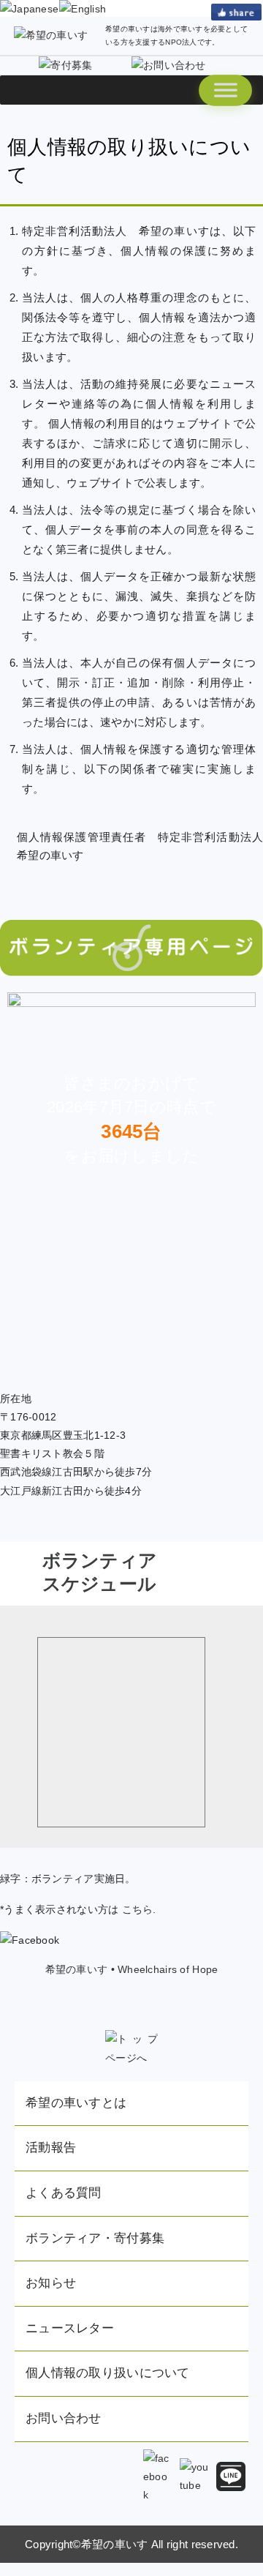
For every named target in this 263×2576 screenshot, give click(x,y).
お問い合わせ (64, 2418)
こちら (138, 1909)
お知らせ (51, 2283)
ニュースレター (70, 2328)
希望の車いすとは (76, 2103)
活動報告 (51, 2148)
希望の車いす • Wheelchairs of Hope (132, 1969)
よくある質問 (64, 2193)
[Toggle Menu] (225, 90)
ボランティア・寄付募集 (95, 2238)
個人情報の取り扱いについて (108, 2373)
